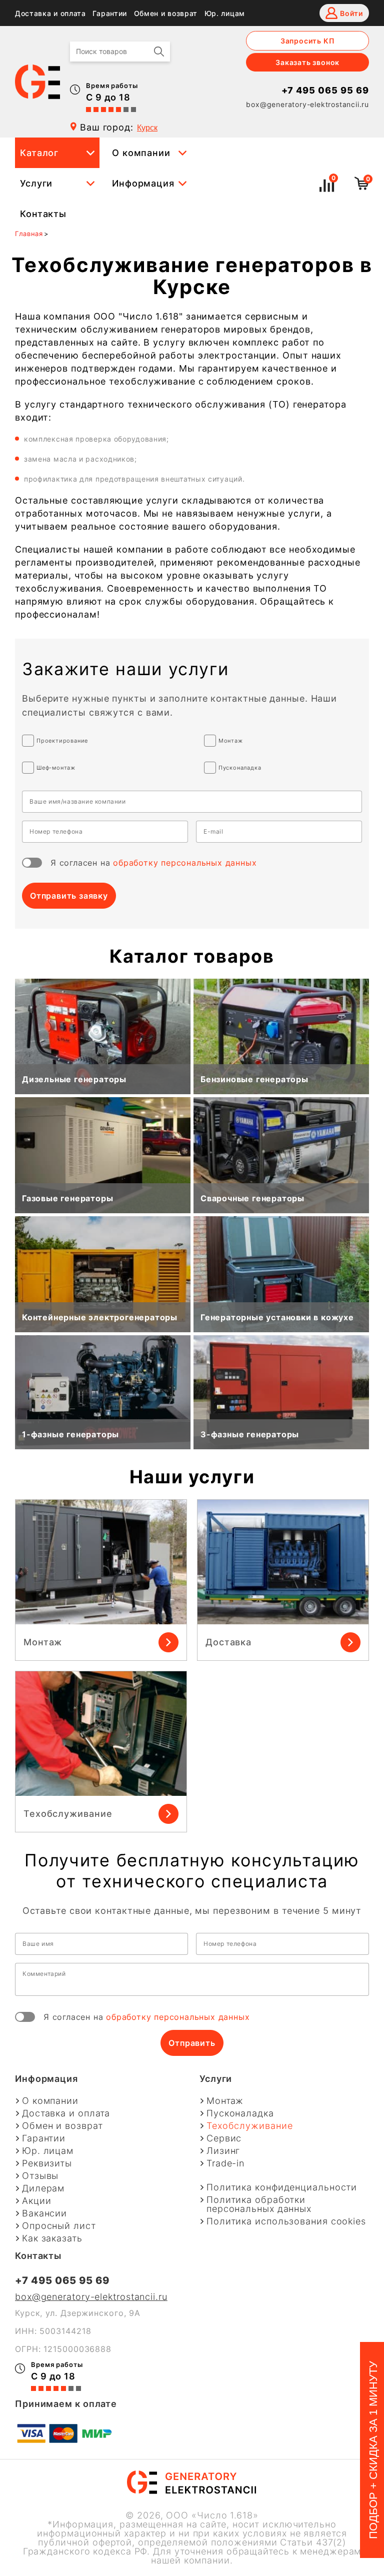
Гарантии (110, 14)
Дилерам (43, 2188)
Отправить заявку (69, 896)
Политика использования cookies (286, 2221)
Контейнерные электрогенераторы (100, 1317)
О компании (141, 153)
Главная (29, 234)
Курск (147, 128)
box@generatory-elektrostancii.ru (307, 104)
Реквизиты (47, 2163)
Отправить (192, 2043)
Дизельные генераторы (74, 1079)
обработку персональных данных (185, 863)
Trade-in (225, 2163)
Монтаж (225, 2101)
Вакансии (44, 2213)
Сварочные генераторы (252, 1198)
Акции (37, 2201)
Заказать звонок (307, 62)
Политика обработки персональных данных (259, 2204)
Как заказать (52, 2238)
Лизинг (223, 2151)
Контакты (43, 214)
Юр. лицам (225, 14)
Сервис (224, 2138)
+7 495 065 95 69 (325, 90)
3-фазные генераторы (250, 1434)
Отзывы (40, 2176)
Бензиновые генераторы (254, 1079)
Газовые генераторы (67, 1198)
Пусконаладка (240, 2113)
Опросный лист (59, 2226)
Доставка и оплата (50, 14)
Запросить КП (308, 41)
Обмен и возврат (166, 14)
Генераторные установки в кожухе (277, 1317)
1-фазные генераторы (70, 1434)
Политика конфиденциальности (282, 2187)
